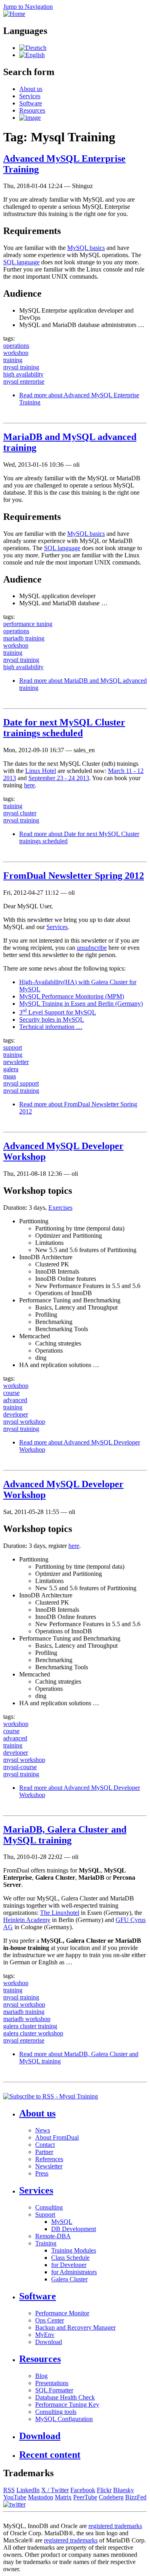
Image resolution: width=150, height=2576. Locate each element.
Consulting (49, 2207)
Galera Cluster (69, 2279)
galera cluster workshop (33, 2033)
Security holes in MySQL (52, 1020)
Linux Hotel (41, 771)
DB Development (74, 2229)
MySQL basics (86, 248)
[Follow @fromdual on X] (14, 2504)
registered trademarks (115, 2526)
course (11, 1393)
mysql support (21, 1083)
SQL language (21, 262)
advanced (15, 1400)
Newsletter (49, 2166)
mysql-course (20, 1767)
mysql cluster (20, 813)
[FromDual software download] (30, 118)
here (29, 785)
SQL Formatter (54, 2390)
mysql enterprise (24, 381)
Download (49, 2342)
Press (42, 2173)
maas (10, 1076)
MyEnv (45, 2335)
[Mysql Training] (33, 48)
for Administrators (74, 2272)
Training (46, 2243)
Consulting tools (56, 2412)
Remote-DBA (53, 2236)
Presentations (52, 2383)
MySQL (62, 2222)
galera (11, 1069)
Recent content (50, 2455)
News (43, 2130)
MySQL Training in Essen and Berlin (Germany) (81, 1004)
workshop (16, 353)
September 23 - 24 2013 (59, 778)
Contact (45, 2145)
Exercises (60, 1208)
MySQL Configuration (64, 2419)
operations (16, 346)
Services (30, 96)
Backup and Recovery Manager (75, 2327)
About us (31, 89)
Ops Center (50, 2320)
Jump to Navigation (28, 7)
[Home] (14, 14)
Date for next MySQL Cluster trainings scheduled (64, 728)
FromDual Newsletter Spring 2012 (74, 876)
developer (16, 1414)
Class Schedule (70, 2258)
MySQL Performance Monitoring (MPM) (72, 996)
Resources (32, 110)
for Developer (69, 2265)
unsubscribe (92, 948)
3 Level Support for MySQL (58, 1012)
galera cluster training (30, 2026)
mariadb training (24, 638)
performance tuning (28, 624)
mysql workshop (24, 1422)
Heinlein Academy (27, 1920)
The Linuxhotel (60, 1913)
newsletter (16, 1062)
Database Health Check (65, 2397)
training (13, 360)
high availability (23, 374)
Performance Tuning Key (67, 2405)
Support (45, 2214)
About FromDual (57, 2137)
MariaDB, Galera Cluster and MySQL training (65, 1835)
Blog (41, 2376)
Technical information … (51, 1027)
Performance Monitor (62, 2313)
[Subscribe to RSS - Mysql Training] (51, 2096)
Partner (44, 2152)
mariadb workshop (27, 2019)
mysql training (21, 367)
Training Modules (74, 2250)
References (49, 2159)
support (13, 1047)
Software (31, 103)
